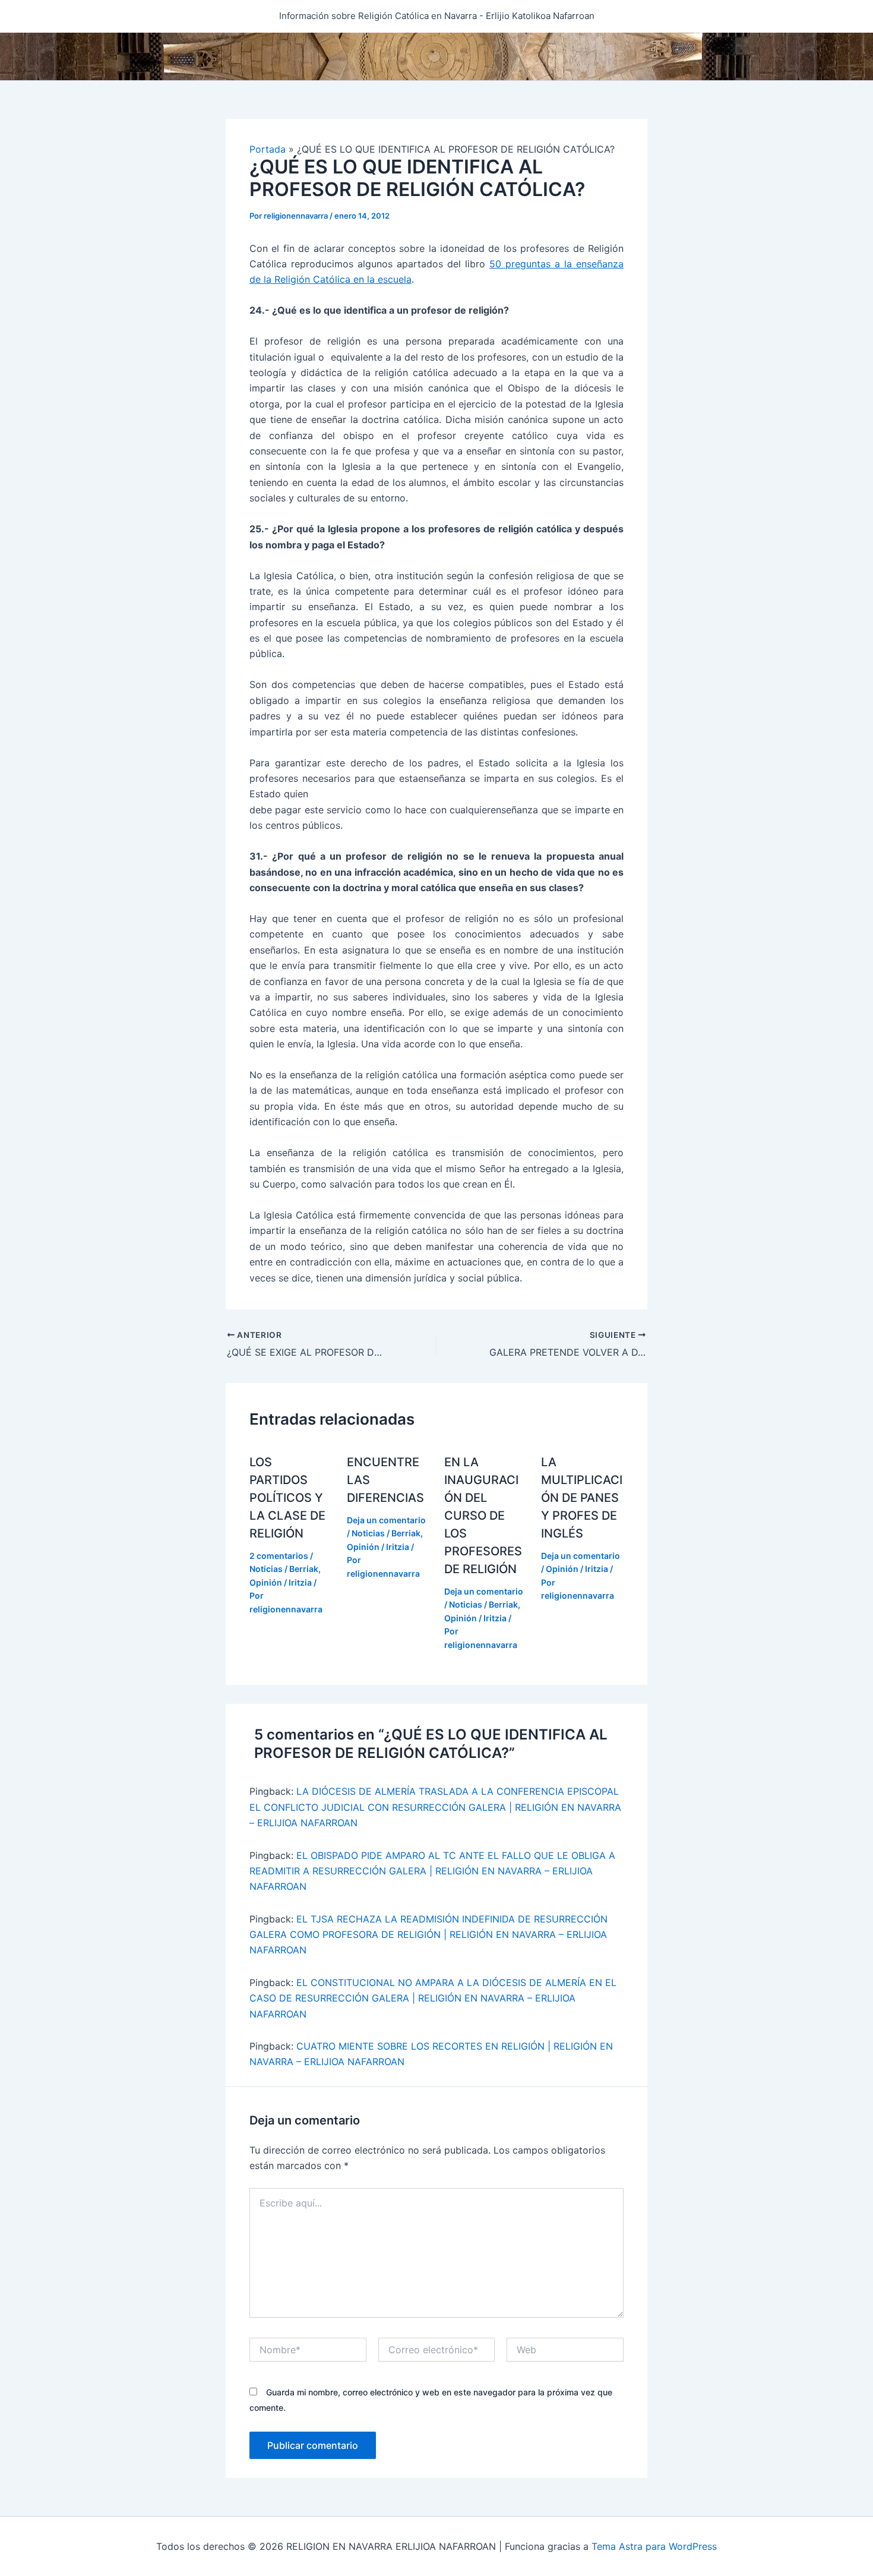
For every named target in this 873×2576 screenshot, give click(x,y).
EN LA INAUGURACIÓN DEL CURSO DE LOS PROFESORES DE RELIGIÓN (483, 1516)
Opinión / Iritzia (281, 1582)
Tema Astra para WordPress (654, 2546)
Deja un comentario (386, 1520)
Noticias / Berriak (284, 1569)
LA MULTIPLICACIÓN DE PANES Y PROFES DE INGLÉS (582, 1498)
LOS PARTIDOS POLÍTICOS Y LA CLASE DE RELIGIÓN (287, 1498)
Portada (268, 149)
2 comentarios (279, 1556)
